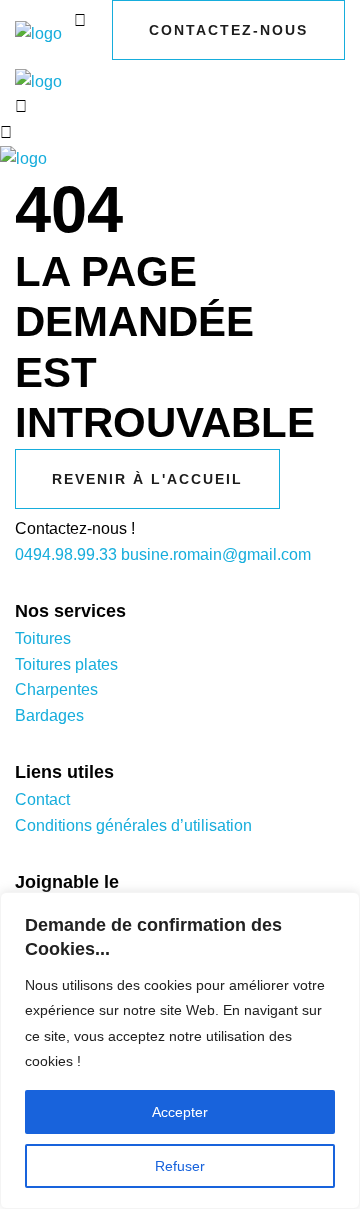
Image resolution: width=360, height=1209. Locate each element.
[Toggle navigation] (87, 52)
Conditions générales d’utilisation (133, 825)
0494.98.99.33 (66, 554)
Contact (42, 799)
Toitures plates (66, 664)
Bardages (49, 715)
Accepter (180, 1112)
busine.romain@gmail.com (216, 554)
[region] (180, 1050)
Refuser (180, 1166)
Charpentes (56, 689)
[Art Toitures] (38, 33)
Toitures (43, 638)
